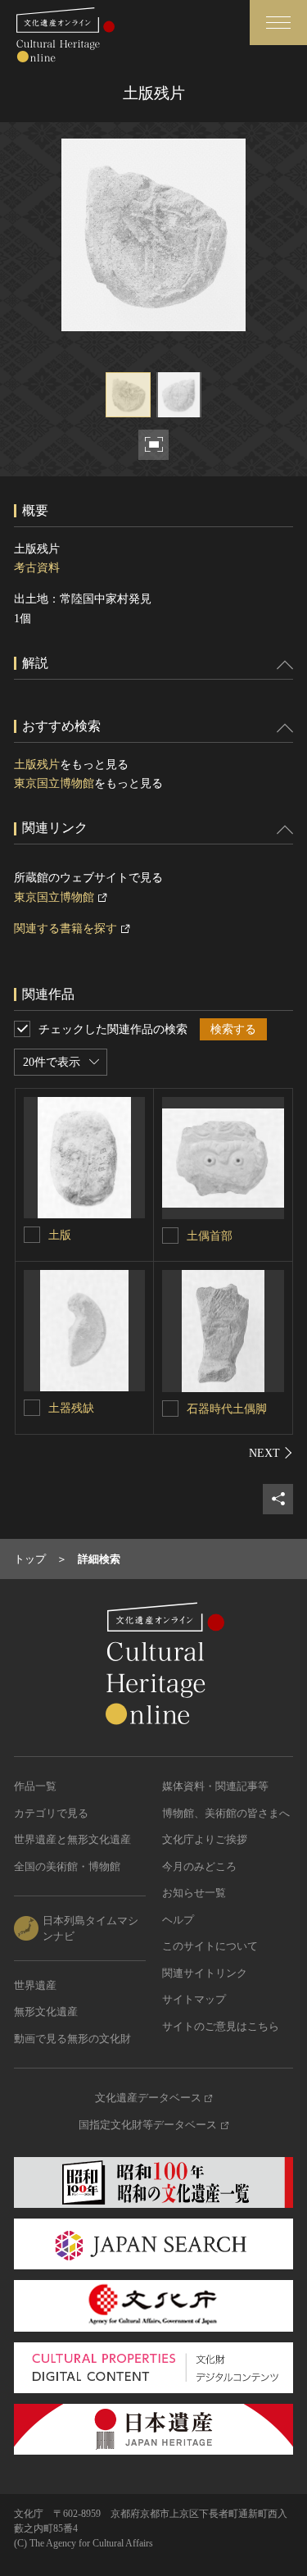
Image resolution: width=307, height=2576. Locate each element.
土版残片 (37, 765)
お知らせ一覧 (194, 1893)
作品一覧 (35, 1786)
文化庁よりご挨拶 (205, 1839)
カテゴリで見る (51, 1813)
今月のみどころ (199, 1866)
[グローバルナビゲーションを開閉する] (278, 23)
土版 (60, 1235)
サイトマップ (194, 1999)
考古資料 (37, 568)
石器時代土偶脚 (227, 1409)
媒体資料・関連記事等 (215, 1786)
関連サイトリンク (205, 1973)
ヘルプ (178, 1920)
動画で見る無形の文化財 (72, 2039)
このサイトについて (210, 1946)
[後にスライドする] (271, 1453)
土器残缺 (71, 1408)
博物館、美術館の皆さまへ (226, 1813)
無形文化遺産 (46, 2012)
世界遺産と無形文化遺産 (72, 1839)
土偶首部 (210, 1236)
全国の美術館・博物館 (67, 1866)
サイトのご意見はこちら (221, 2026)
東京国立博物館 (54, 783)
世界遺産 (35, 1985)
